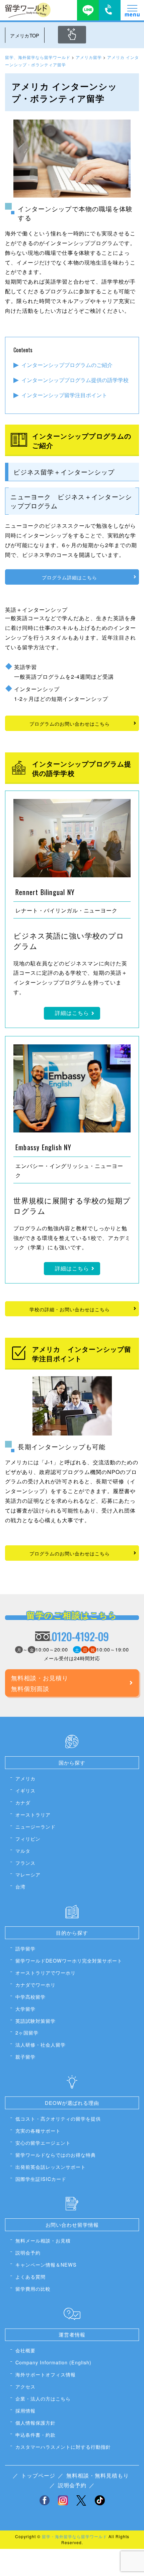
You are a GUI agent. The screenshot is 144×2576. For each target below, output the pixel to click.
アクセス (25, 2386)
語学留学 (25, 1948)
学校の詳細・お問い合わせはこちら (70, 1309)
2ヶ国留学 (27, 2032)
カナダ (23, 1802)
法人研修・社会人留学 (41, 2044)
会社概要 (25, 2350)
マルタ (23, 1851)
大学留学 (25, 2009)
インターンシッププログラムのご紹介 (67, 365)
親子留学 (25, 2056)
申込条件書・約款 (35, 2435)
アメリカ (25, 1778)
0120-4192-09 (80, 1636)
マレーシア (28, 1874)
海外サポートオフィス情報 (46, 2374)
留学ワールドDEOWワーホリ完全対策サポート (69, 1960)
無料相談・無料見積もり (98, 2475)
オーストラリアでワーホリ (46, 1972)
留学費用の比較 (33, 2289)
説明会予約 (28, 2252)
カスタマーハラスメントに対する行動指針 (63, 2447)
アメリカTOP (25, 35)
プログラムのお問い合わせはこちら (70, 723)
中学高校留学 (30, 1997)
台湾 (20, 1886)
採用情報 (25, 2410)
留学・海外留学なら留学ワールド (75, 2536)
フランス (25, 1863)
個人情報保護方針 (35, 2422)
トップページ (38, 2475)
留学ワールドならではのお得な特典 (56, 2155)
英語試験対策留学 (35, 2021)
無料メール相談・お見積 (43, 2240)
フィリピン (28, 1838)
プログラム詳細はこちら (69, 577)
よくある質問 (30, 2276)
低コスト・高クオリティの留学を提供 (58, 2118)
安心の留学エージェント (43, 2143)
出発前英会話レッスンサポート (51, 2167)
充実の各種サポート (38, 2130)
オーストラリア (33, 1814)
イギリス (25, 1790)
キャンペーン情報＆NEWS (46, 2264)
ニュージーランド (35, 1826)
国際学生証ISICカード (41, 2179)
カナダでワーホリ (35, 1984)
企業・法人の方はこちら (43, 2398)
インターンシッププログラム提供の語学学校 (75, 380)
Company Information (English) (53, 2362)
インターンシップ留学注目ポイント (64, 395)
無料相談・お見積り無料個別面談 (40, 1683)
